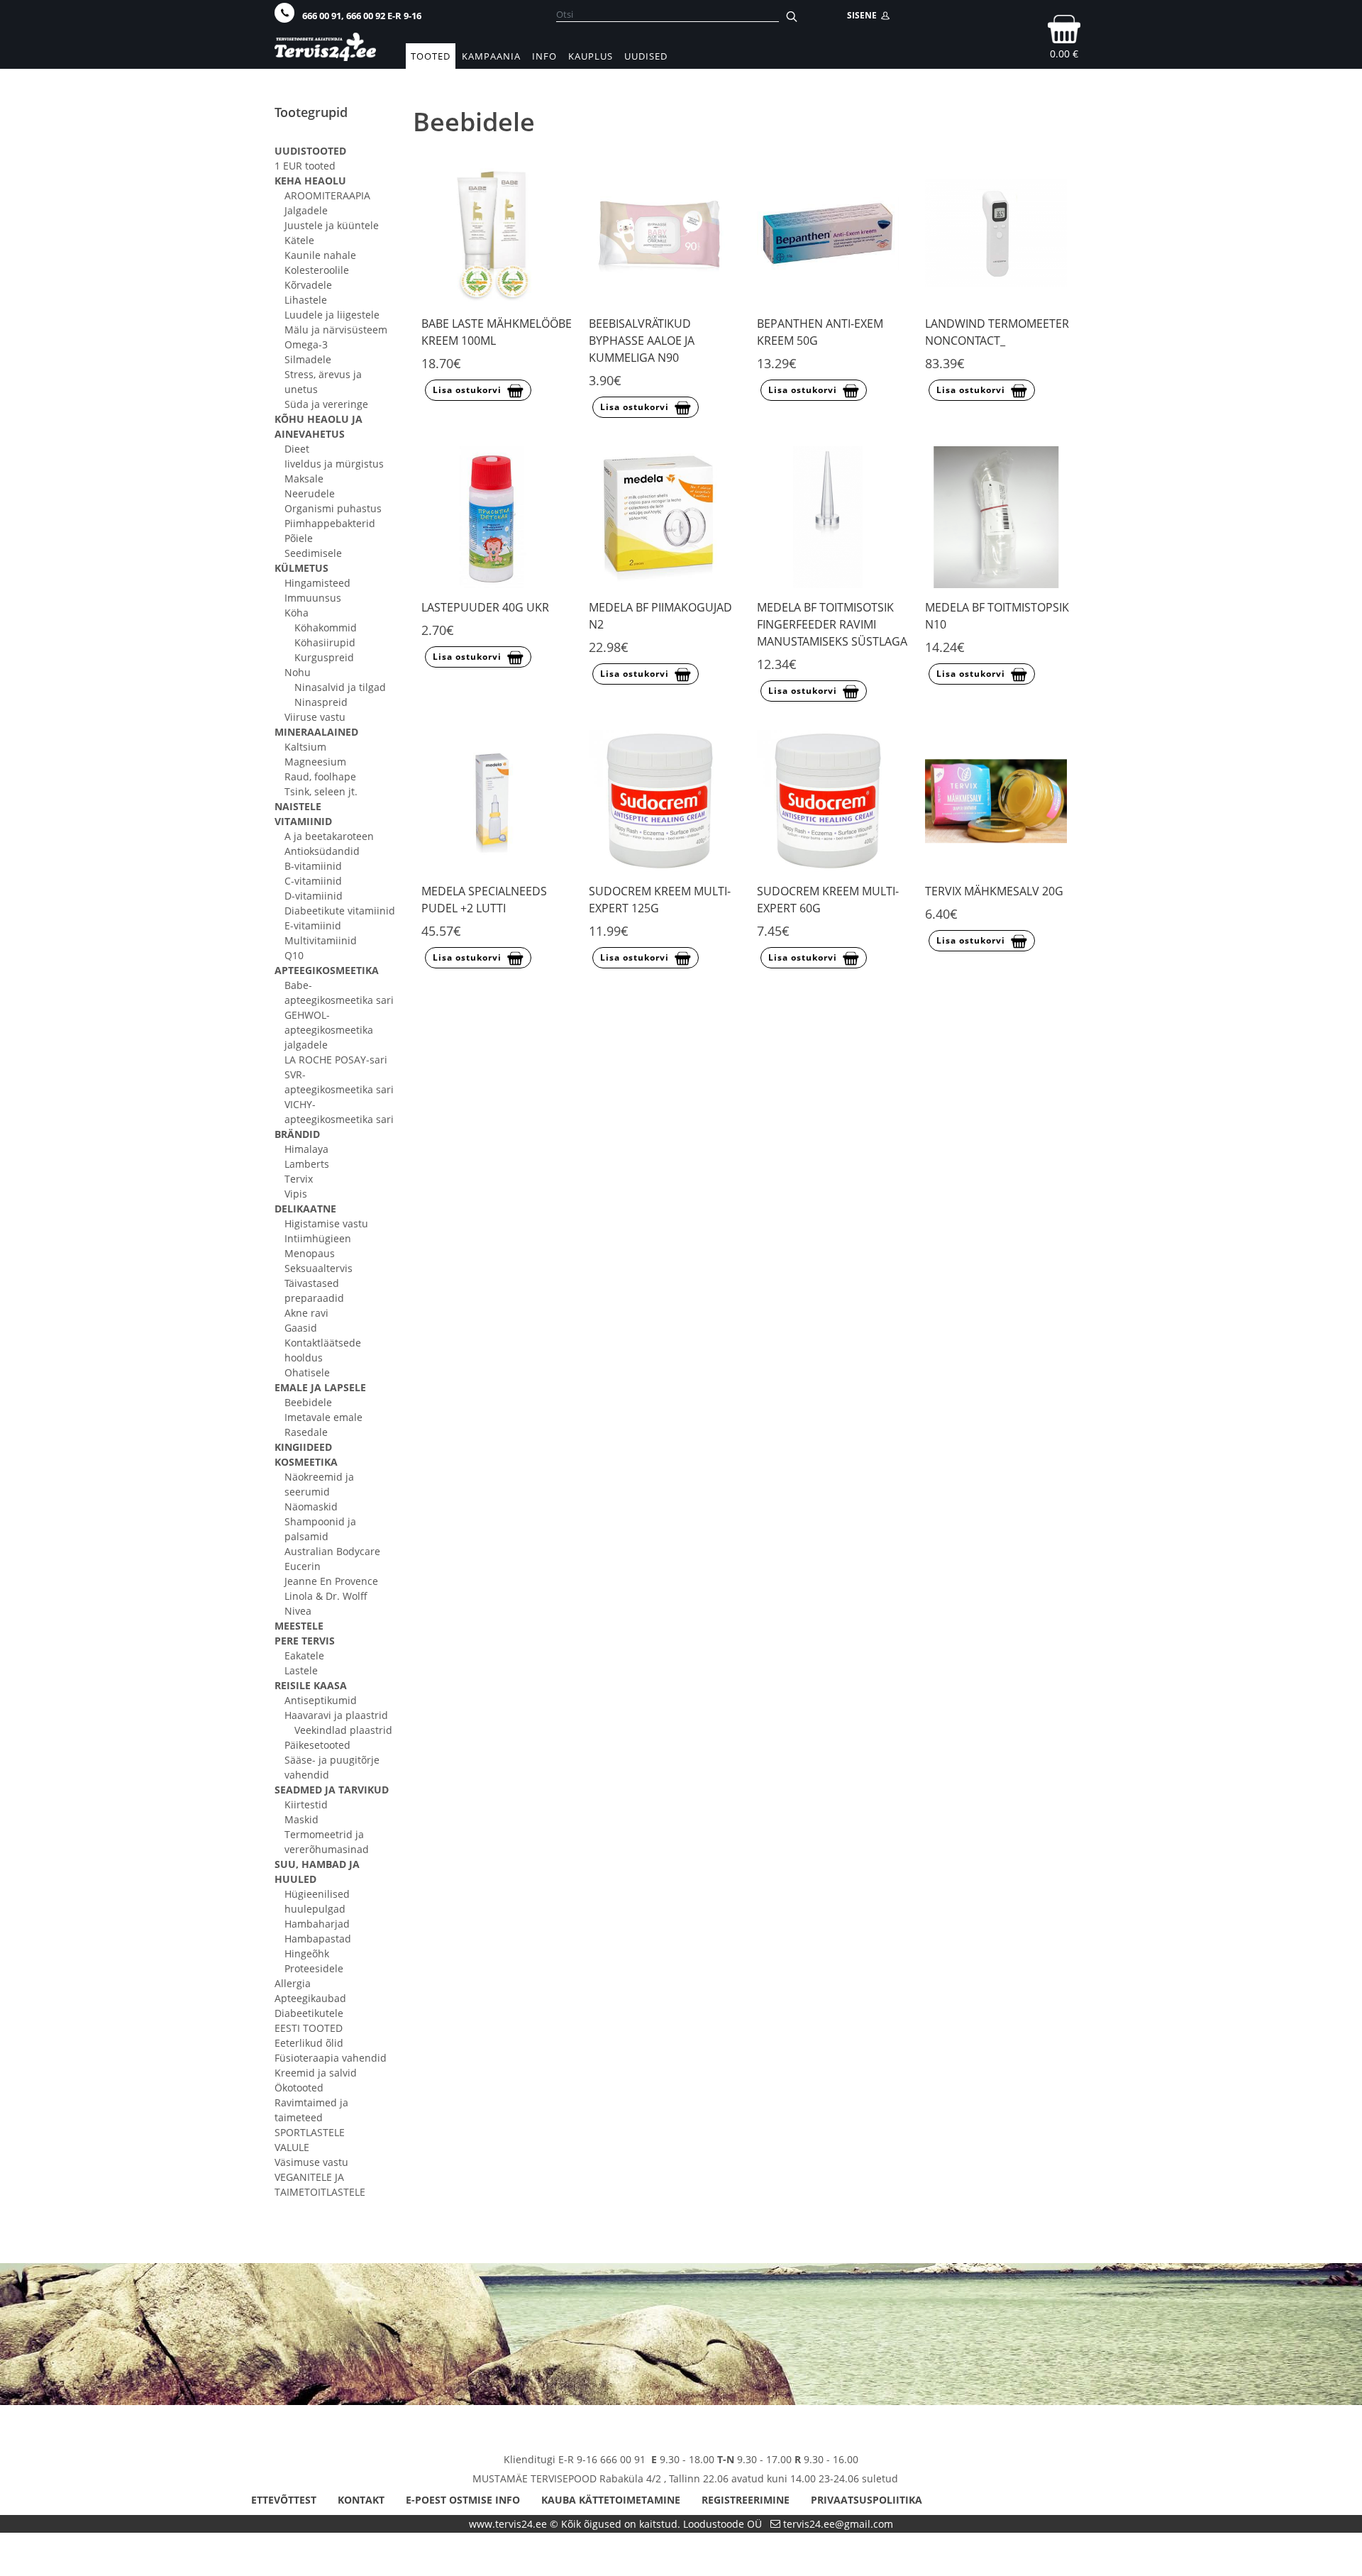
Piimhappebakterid (330, 523)
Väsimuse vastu (311, 2162)
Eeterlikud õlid (309, 2043)
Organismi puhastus (333, 508)
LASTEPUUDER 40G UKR (485, 607)
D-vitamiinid (314, 896)
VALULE (292, 2147)
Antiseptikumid (321, 1700)
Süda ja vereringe (326, 404)
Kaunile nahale (320, 255)
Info (544, 56)
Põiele (299, 538)
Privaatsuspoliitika (867, 2500)
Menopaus (310, 1253)
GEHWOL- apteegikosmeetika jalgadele (329, 1030)
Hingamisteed (317, 583)
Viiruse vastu (315, 717)
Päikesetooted (317, 1745)
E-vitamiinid (313, 925)
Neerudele (310, 493)
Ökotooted (299, 2088)
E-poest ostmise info (463, 2500)
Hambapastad (318, 1939)
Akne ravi (306, 1313)
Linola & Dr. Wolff (326, 1596)
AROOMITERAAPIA (327, 195)
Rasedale (306, 1432)
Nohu (298, 672)
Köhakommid (326, 628)
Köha (297, 613)
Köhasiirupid (325, 642)
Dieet (297, 449)
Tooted (431, 56)
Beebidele (308, 1402)
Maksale (304, 479)
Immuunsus (313, 598)
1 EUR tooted (305, 166)
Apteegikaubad (310, 1998)
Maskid (301, 1819)
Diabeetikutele (309, 2013)
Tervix (299, 1179)
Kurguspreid (324, 657)
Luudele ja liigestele (332, 315)
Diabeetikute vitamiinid (340, 911)
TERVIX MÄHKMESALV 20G (994, 891)
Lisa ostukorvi (467, 390)
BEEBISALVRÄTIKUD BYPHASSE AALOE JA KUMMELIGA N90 (642, 341)
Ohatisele (307, 1372)
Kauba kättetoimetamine (611, 2500)
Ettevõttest (284, 2500)
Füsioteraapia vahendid (331, 2058)
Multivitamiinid (321, 940)
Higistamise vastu (326, 1223)
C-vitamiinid (313, 881)
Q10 (294, 955)
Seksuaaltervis (319, 1268)
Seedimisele (313, 553)
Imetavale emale (323, 1417)
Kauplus (591, 56)
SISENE (864, 15)
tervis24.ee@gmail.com (838, 2524)
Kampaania (491, 56)
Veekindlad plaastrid (343, 1730)
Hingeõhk (307, 1953)
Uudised (646, 56)
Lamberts (307, 1164)
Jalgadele (306, 210)
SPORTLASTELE (310, 2132)
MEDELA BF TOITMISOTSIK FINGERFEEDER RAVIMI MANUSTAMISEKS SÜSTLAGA (832, 624)
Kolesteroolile (317, 270)
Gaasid (301, 1328)
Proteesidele (314, 1968)
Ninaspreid (321, 702)
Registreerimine (746, 2500)
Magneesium (315, 762)
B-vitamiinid (313, 866)
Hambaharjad (317, 1924)
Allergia (293, 1983)
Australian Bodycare (332, 1551)
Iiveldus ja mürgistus (334, 464)
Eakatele (304, 1655)
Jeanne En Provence (331, 1581)
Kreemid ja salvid (316, 2073)
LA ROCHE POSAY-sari (336, 1060)
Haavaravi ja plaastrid (336, 1715)
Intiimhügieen (318, 1238)
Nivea (298, 1611)
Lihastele (306, 300)
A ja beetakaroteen (329, 836)
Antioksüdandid (322, 851)
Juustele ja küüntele (332, 225)
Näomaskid (311, 1507)
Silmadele (308, 359)
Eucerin (303, 1566)
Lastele (301, 1670)
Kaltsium (305, 747)
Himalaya (306, 1149)
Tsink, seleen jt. (321, 791)
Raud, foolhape (320, 776)
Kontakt (361, 2500)
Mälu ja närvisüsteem (336, 330)
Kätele (299, 240)
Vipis (296, 1194)
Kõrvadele (308, 285)
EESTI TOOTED (309, 2028)
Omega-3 (306, 344)
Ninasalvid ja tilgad (340, 687)
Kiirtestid (306, 1804)
